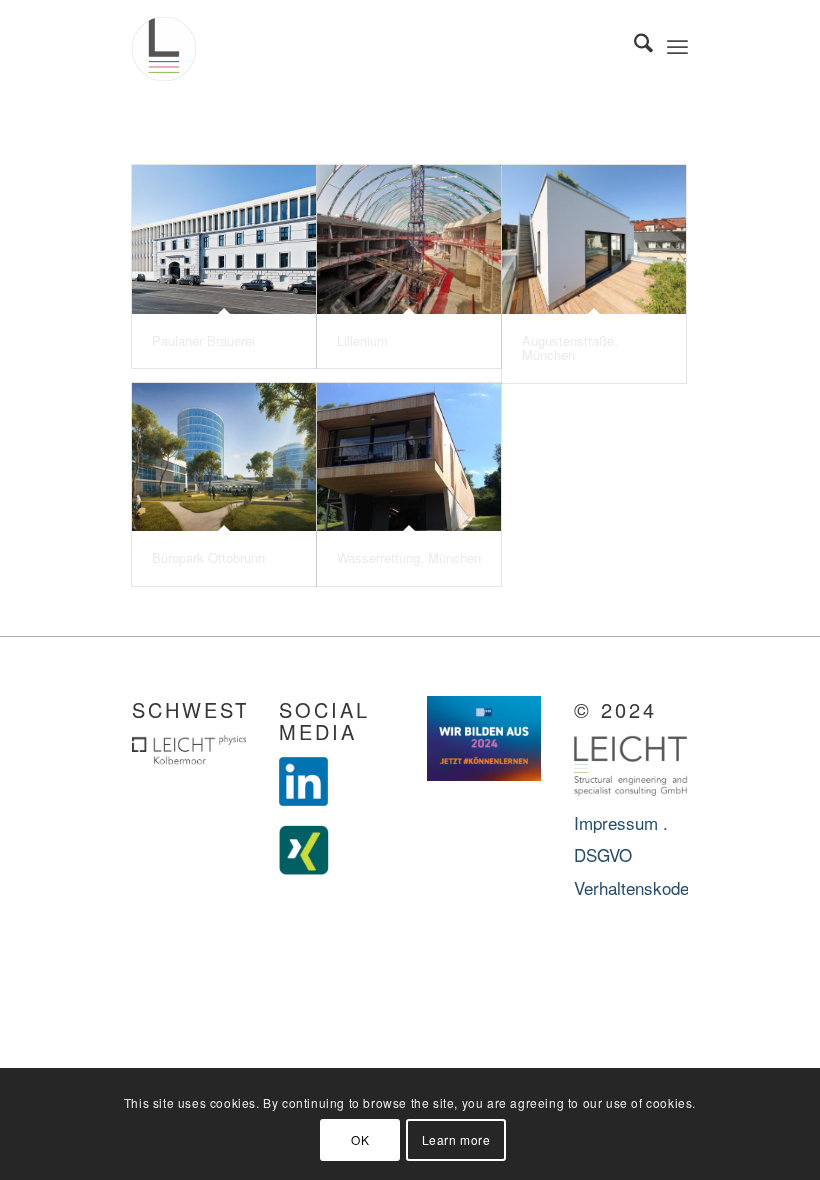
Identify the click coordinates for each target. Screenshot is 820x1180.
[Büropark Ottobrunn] (224, 457)
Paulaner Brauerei (203, 340)
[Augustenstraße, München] (594, 239)
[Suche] (633, 45)
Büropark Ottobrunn (208, 557)
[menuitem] (633, 45)
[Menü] (677, 45)
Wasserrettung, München (409, 557)
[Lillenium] (409, 239)
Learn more (456, 1139)
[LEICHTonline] (164, 45)
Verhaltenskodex (636, 887)
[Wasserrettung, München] (409, 457)
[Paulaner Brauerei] (224, 239)
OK (360, 1139)
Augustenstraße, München (570, 347)
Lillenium (362, 340)
